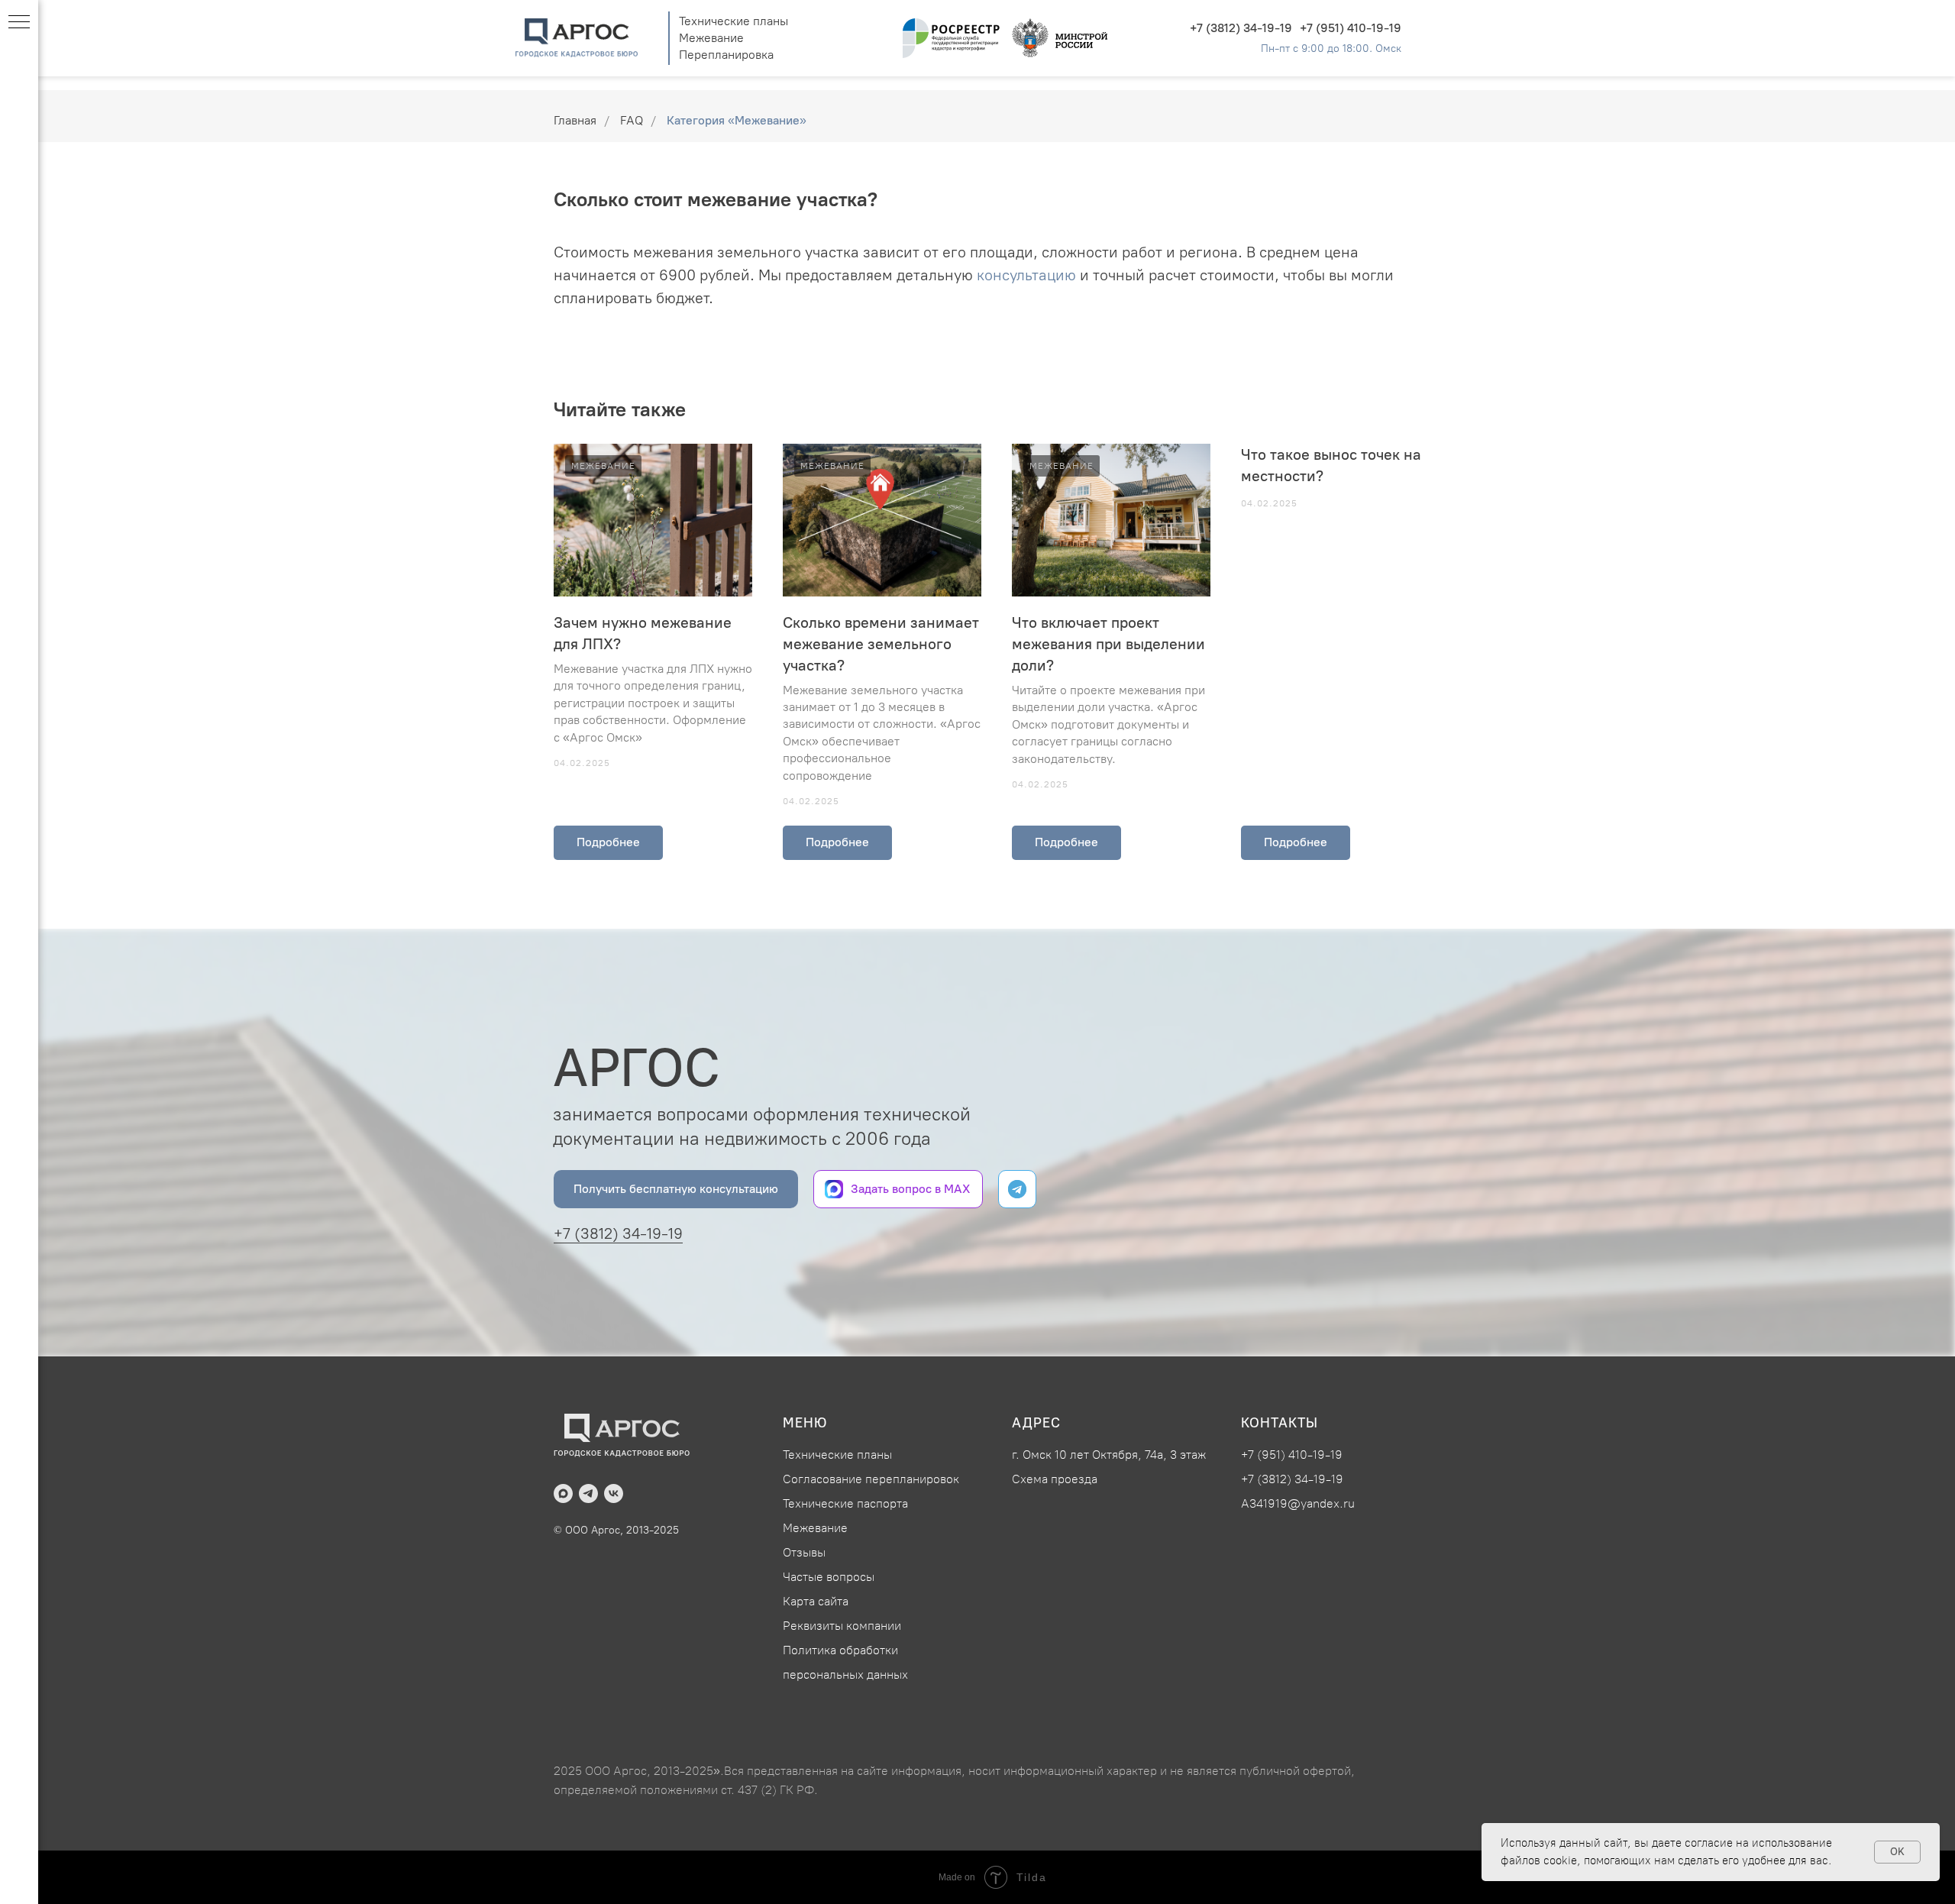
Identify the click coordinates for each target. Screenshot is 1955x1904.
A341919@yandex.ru (1298, 1503)
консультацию (1026, 275)
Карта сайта (816, 1601)
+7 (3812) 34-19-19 (1241, 28)
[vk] (614, 1493)
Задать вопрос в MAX (910, 1189)
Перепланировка (726, 55)
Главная (575, 120)
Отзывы (804, 1552)
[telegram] (588, 1493)
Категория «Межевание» (737, 120)
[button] (676, 1189)
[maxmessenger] (563, 1493)
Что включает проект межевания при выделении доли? (1108, 644)
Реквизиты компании (842, 1626)
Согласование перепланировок (871, 1479)
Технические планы (734, 21)
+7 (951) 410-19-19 (1351, 28)
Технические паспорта (845, 1503)
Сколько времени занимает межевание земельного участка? (881, 644)
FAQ (632, 120)
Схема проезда (1055, 1479)
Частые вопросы (829, 1577)
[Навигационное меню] (19, 23)
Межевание (711, 38)
